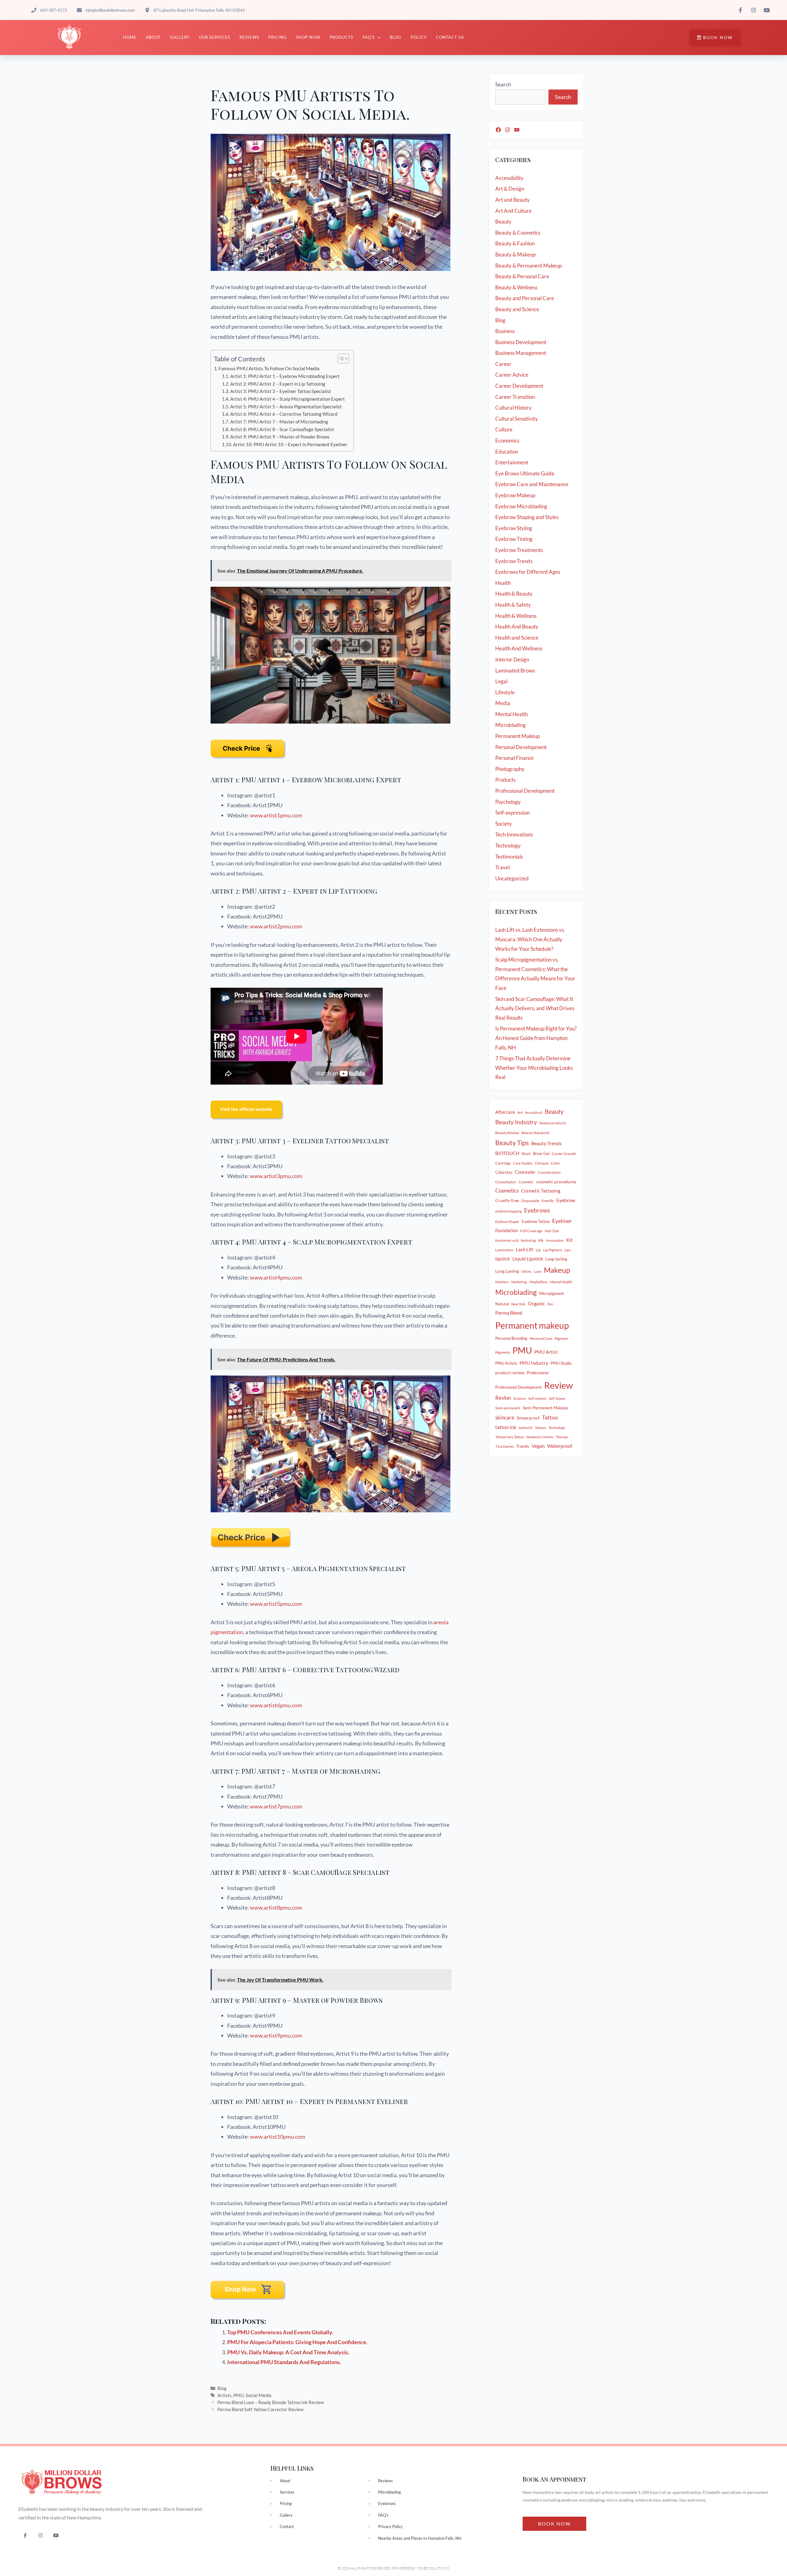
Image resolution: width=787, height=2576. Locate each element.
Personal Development (521, 747)
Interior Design (512, 659)
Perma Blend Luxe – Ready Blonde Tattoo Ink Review (271, 2402)
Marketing (519, 1282)
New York (518, 1304)
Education (507, 452)
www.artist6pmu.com (276, 1705)
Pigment (561, 1338)
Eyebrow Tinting (514, 539)
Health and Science (517, 638)
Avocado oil (534, 1112)
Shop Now (308, 37)
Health (503, 583)
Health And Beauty (517, 627)
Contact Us (450, 37)
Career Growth (564, 1154)
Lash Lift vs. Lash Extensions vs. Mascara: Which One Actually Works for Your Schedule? (530, 939)
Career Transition (515, 397)
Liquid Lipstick (528, 1259)
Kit (569, 1240)
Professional (538, 1373)
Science (520, 1398)
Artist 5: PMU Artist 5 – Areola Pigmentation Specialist (286, 407)
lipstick (503, 1259)
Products (341, 37)
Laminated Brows (515, 671)
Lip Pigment (553, 1250)
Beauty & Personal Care (522, 276)
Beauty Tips (512, 1143)
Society (504, 824)
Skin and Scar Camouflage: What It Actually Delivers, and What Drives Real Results (535, 1008)
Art (520, 1112)
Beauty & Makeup (515, 254)
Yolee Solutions (433, 2568)
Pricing (278, 37)
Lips (568, 1250)
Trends (523, 1446)
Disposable (530, 1201)
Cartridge (503, 1163)
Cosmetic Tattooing (541, 1191)
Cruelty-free (507, 1200)
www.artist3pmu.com (276, 1176)
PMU (239, 2395)
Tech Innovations (514, 834)
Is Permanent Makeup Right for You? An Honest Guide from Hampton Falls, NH (536, 1038)
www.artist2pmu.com (276, 926)
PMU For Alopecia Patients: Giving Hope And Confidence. (297, 2342)
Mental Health (512, 714)
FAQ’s (369, 37)
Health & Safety (513, 605)
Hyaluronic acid (507, 1240)
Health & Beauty (514, 594)
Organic (536, 1304)
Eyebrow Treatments (519, 550)
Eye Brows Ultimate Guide (525, 473)
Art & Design (510, 189)
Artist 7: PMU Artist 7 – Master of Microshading (279, 422)
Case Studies (523, 1163)
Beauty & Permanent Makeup (528, 266)
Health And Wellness (519, 648)
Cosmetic (526, 1182)
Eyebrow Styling (514, 528)
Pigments (503, 1352)
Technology (508, 845)
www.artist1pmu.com (276, 815)
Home (130, 37)
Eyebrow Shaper (507, 1222)
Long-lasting (556, 1259)
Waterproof (560, 1446)
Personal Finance (514, 758)
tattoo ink (506, 1427)
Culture (504, 429)
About (153, 37)
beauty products (553, 1123)
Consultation (506, 1182)
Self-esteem (537, 1398)
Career (503, 364)
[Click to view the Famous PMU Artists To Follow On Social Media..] (251, 1551)
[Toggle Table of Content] (340, 359)
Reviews (249, 37)
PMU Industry (534, 1363)
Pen (550, 1304)
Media (503, 703)
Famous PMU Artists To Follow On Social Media (269, 368)
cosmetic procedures (556, 1182)
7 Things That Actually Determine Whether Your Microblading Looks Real (534, 1068)
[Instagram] (508, 130)
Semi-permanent (508, 1408)
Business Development (521, 342)
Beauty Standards (536, 1133)
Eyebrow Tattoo (536, 1221)
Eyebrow (566, 1200)
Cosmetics (507, 1191)
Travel (502, 867)
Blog (396, 37)
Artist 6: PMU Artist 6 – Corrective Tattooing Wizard (284, 414)
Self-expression (512, 813)
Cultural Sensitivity (517, 419)
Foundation (506, 1230)
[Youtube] (56, 2535)
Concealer (525, 1172)
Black (526, 1154)
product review (510, 1373)
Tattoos (540, 1428)
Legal (501, 681)
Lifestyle (505, 692)
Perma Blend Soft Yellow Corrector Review (260, 2409)
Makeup (557, 1270)
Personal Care (541, 1338)
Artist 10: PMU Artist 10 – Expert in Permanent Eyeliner (290, 445)
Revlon (503, 1398)
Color (556, 1163)
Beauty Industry (516, 1122)
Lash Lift (525, 1249)
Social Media (259, 2395)
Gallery (180, 37)
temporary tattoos (540, 1437)
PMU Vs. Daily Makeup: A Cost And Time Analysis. (288, 2352)
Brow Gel (541, 1153)
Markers (502, 1282)
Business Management (521, 353)
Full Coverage (531, 1231)
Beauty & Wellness (516, 287)
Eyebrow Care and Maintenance (532, 484)
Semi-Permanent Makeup (545, 1408)
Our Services (215, 37)
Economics (507, 441)
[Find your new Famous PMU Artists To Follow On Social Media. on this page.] (249, 762)
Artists (224, 2395)
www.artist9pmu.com (276, 2035)
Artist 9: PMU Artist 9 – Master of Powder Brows (280, 437)
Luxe (538, 1271)
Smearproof (528, 1418)
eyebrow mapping (508, 1211)
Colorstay (504, 1172)
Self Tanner (557, 1398)
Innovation (555, 1240)
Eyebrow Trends (514, 561)
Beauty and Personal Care (525, 298)
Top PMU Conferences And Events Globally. (280, 2332)
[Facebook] (498, 130)
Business (505, 331)
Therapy (562, 1437)
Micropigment (552, 1293)
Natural (502, 1304)
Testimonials (509, 857)
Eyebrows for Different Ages (528, 572)
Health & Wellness (516, 616)
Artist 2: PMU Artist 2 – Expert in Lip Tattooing (278, 384)
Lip (538, 1250)
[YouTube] (517, 130)
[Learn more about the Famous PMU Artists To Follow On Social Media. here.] (249, 2303)
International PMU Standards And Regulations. (284, 2362)
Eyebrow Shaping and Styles (527, 517)
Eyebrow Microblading (521, 506)
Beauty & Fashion (515, 243)
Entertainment (512, 462)
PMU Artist (546, 1352)
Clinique (542, 1163)
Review (558, 1385)
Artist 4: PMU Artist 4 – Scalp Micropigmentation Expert (288, 399)
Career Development (519, 386)
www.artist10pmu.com (278, 2137)
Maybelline (538, 1282)
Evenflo (548, 1201)
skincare (505, 1418)
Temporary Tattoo (510, 1437)
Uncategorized (512, 878)
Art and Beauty (512, 200)
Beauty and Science (517, 309)
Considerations (549, 1172)
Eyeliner (562, 1221)
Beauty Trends (546, 1143)
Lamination (504, 1250)
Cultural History (513, 408)
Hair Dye (552, 1231)
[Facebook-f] (25, 2535)
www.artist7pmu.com (276, 1806)
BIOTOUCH (507, 1153)
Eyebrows (537, 1210)
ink (541, 1240)
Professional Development (525, 791)
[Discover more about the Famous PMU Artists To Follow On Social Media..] (247, 1123)
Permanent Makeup (518, 736)
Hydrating (528, 1240)
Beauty (503, 222)
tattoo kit (526, 1428)
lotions (526, 1271)
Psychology (508, 802)
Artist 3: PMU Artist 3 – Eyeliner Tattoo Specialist (281, 391)
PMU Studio (561, 1363)
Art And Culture (513, 211)
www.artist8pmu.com (276, 1907)
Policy (419, 37)
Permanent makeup (532, 1325)
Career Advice (512, 375)
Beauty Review (507, 1133)
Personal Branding (511, 1338)
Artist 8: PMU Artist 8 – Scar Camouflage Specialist (282, 429)
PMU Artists (506, 1363)
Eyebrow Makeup (515, 495)
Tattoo (550, 1417)
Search (503, 84)
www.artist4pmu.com (276, 1277)
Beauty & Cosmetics (518, 233)
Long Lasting (507, 1271)
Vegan (538, 1446)
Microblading (510, 725)
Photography (510, 769)
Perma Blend (509, 1313)
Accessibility (509, 178)
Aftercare (505, 1112)
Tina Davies (504, 1446)
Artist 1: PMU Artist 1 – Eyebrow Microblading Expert (285, 376)
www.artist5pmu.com (276, 1604)
